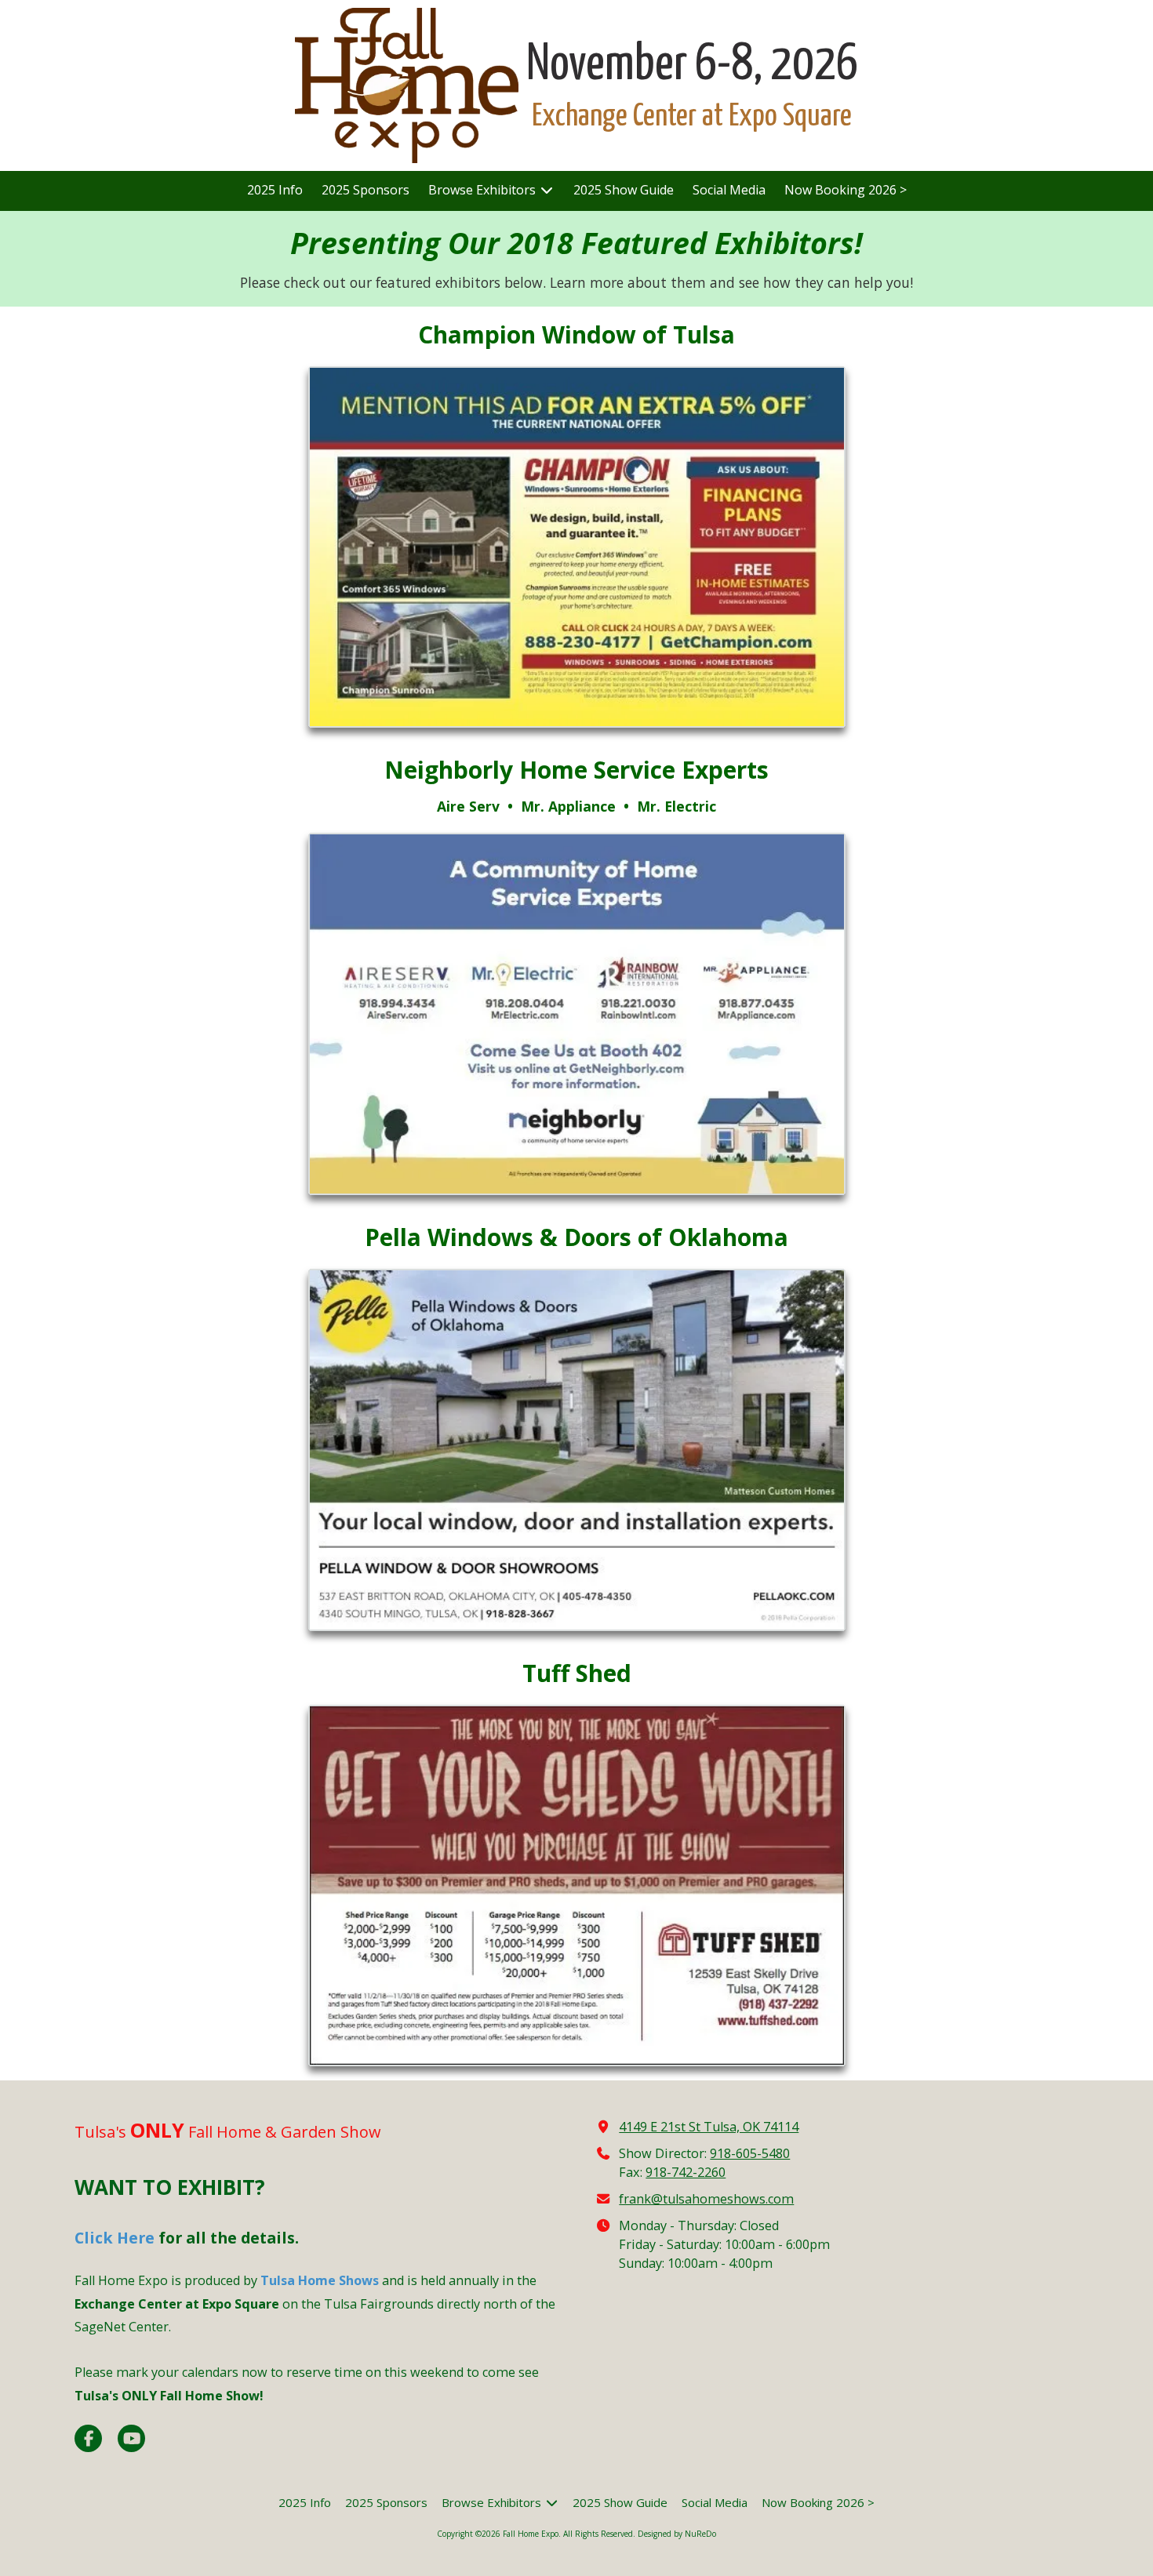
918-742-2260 (686, 2172)
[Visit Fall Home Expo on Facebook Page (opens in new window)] (88, 2438)
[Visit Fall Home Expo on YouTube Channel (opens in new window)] (131, 2438)
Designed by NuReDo (677, 2534)
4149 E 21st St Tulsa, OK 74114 (709, 2127)
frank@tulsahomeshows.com (706, 2199)
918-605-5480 (750, 2153)
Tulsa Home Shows (320, 2280)
